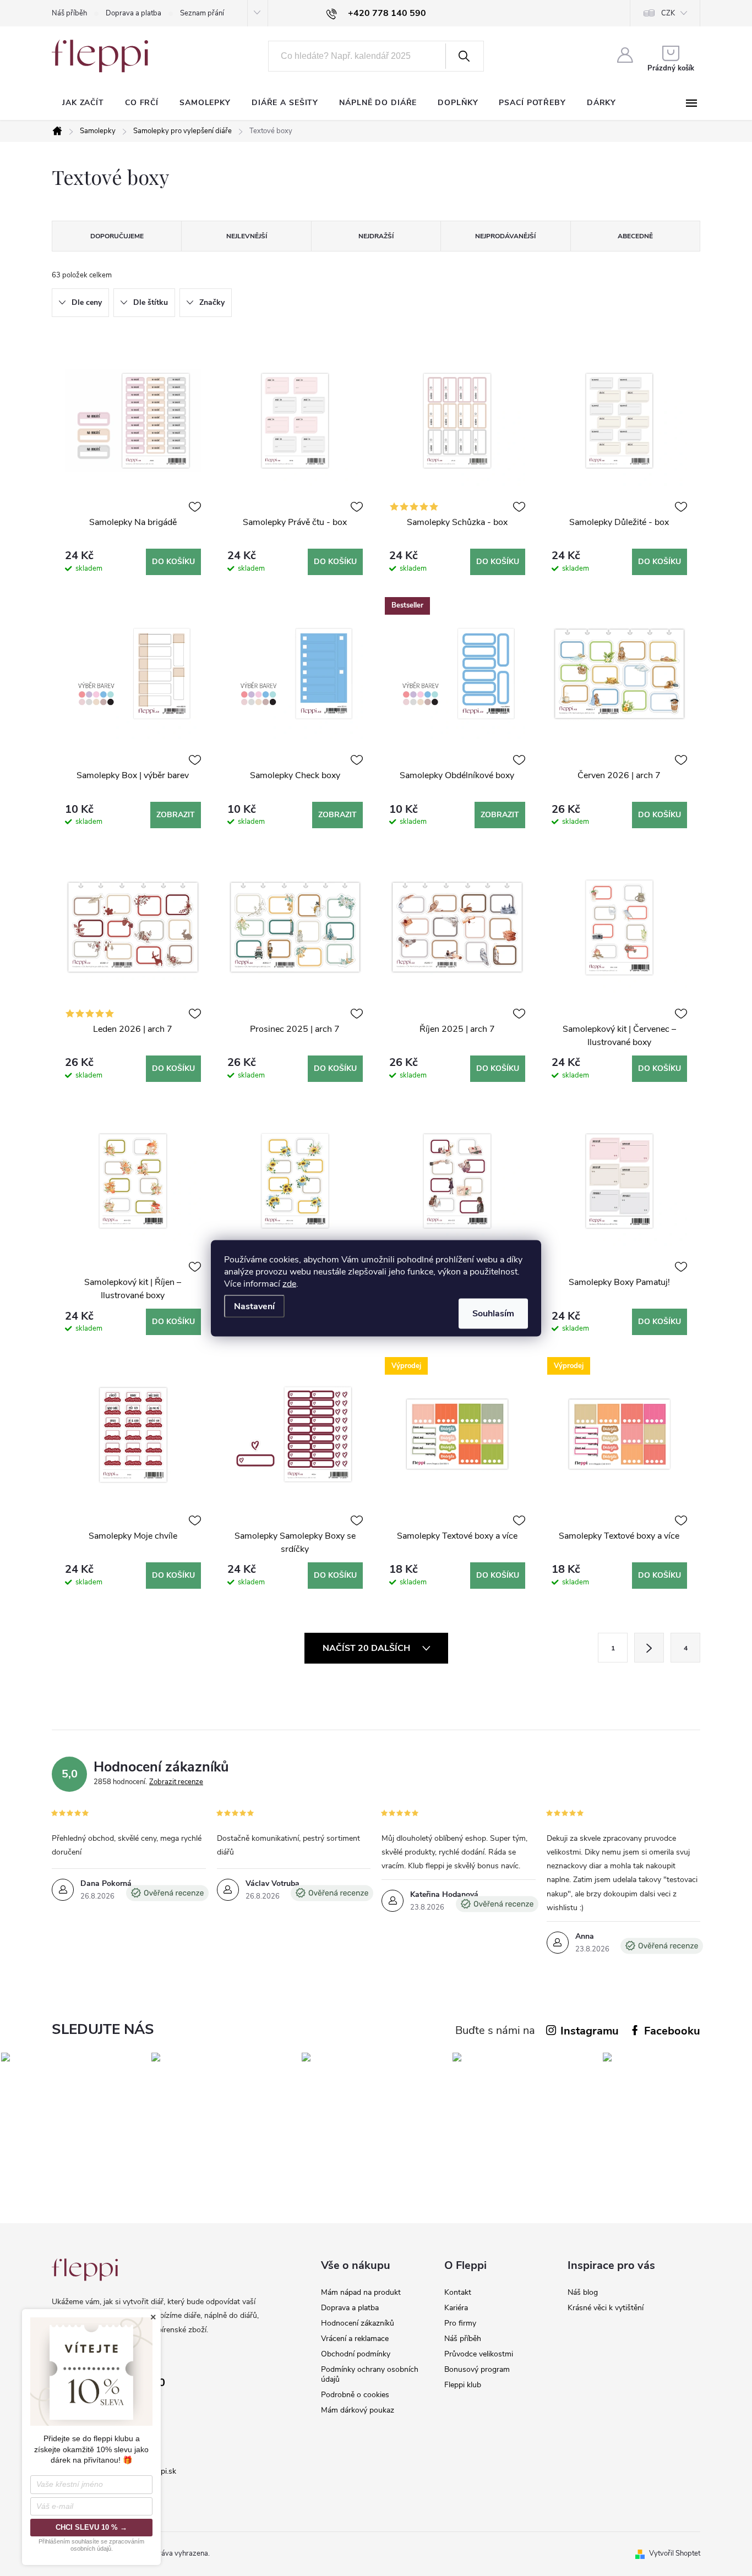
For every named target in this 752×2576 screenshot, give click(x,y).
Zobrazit (176, 815)
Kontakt (458, 2292)
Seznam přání (202, 13)
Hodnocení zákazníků (358, 2323)
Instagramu (590, 2031)
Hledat (464, 56)
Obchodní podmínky (356, 2354)
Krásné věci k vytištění (606, 2308)
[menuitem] (83, 103)
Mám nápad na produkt (361, 2292)
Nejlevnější (247, 236)
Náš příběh (69, 13)
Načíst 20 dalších (367, 1648)
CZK (668, 13)
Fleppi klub (463, 2385)
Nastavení (254, 1306)
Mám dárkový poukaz (358, 2410)
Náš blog (583, 2292)
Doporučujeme (117, 236)
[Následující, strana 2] (649, 1648)
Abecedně (635, 236)
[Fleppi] (85, 2270)
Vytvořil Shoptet (675, 2553)
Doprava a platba (133, 13)
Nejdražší (376, 236)
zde (289, 1283)
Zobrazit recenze (176, 1782)
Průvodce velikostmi (479, 2354)
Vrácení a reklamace (355, 2339)
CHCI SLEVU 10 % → (91, 2527)
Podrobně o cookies (355, 2395)
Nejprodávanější (505, 236)
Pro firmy (460, 2323)
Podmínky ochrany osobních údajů (370, 2374)
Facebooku (672, 2031)
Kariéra (456, 2308)
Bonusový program (477, 2369)
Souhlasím (493, 1313)
